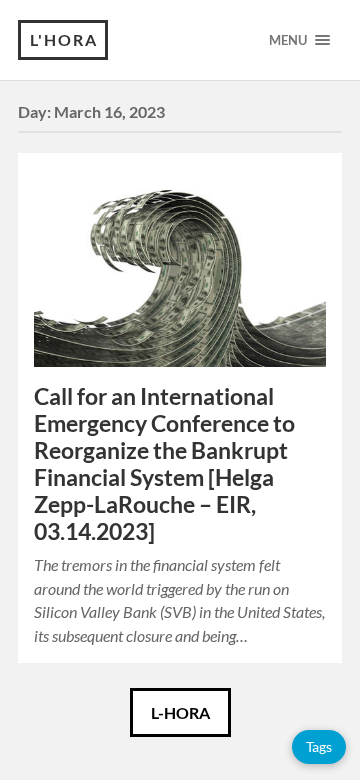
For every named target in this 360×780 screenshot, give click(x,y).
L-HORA (180, 712)
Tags (319, 746)
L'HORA (64, 39)
